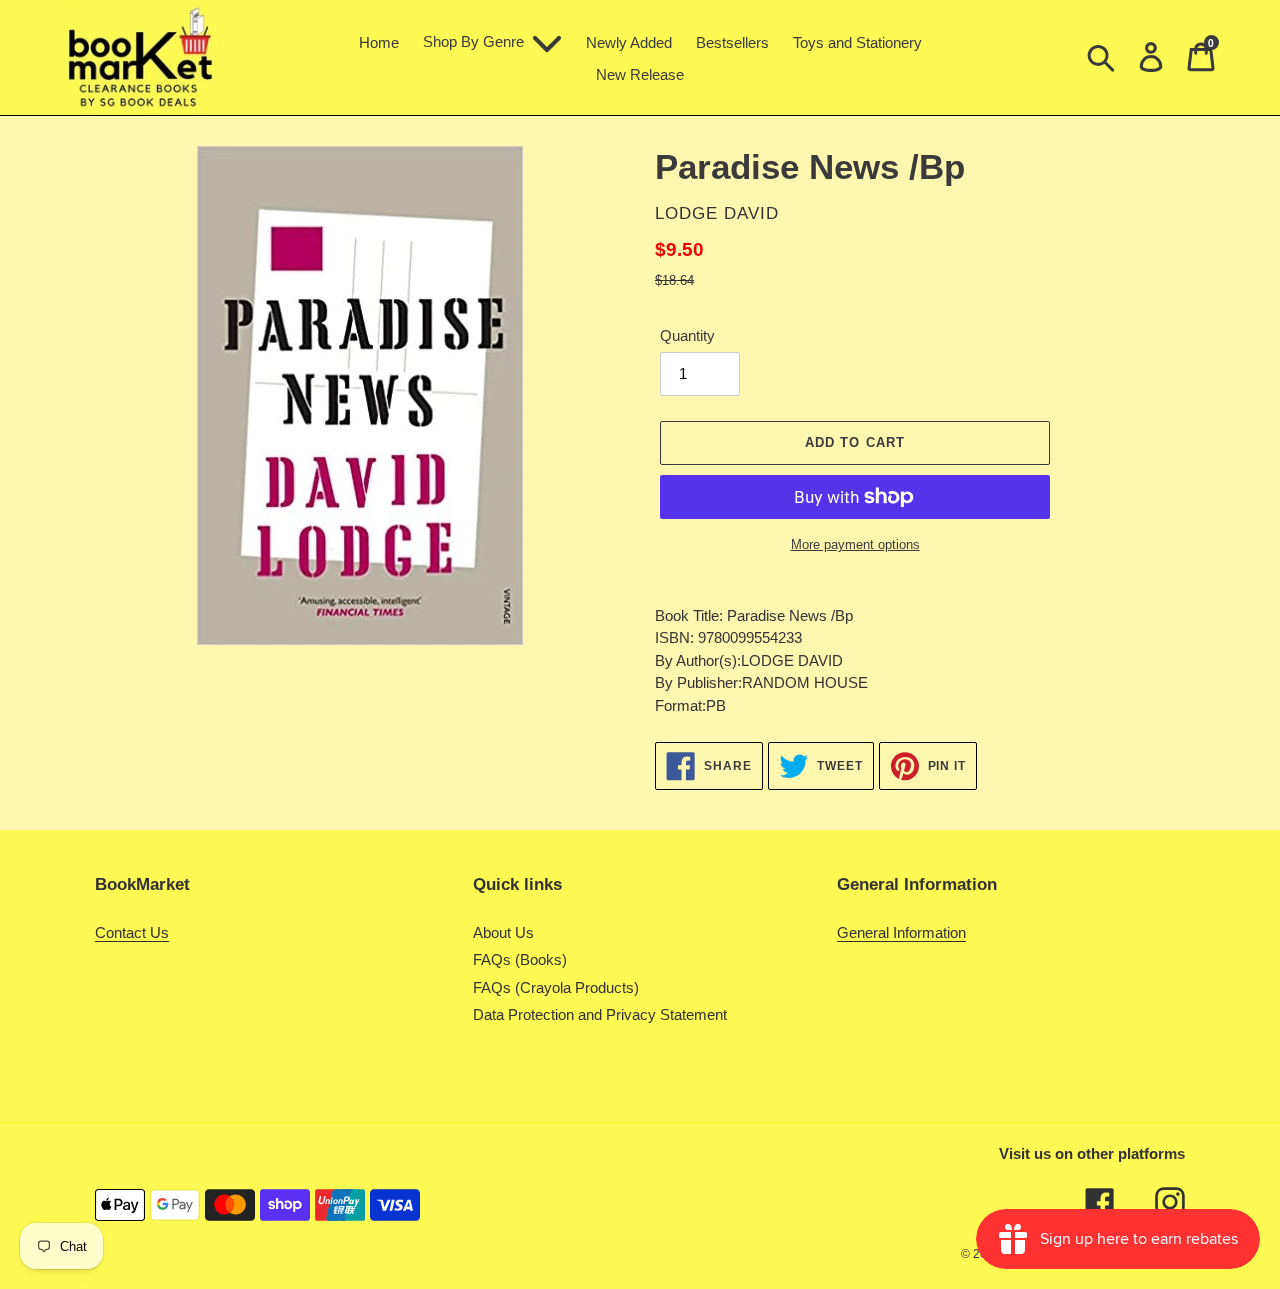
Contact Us (132, 932)
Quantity (687, 335)
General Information (901, 932)
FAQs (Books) (520, 959)
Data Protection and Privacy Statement (600, 1014)
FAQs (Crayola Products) (556, 987)
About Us (503, 932)
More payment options (855, 544)
